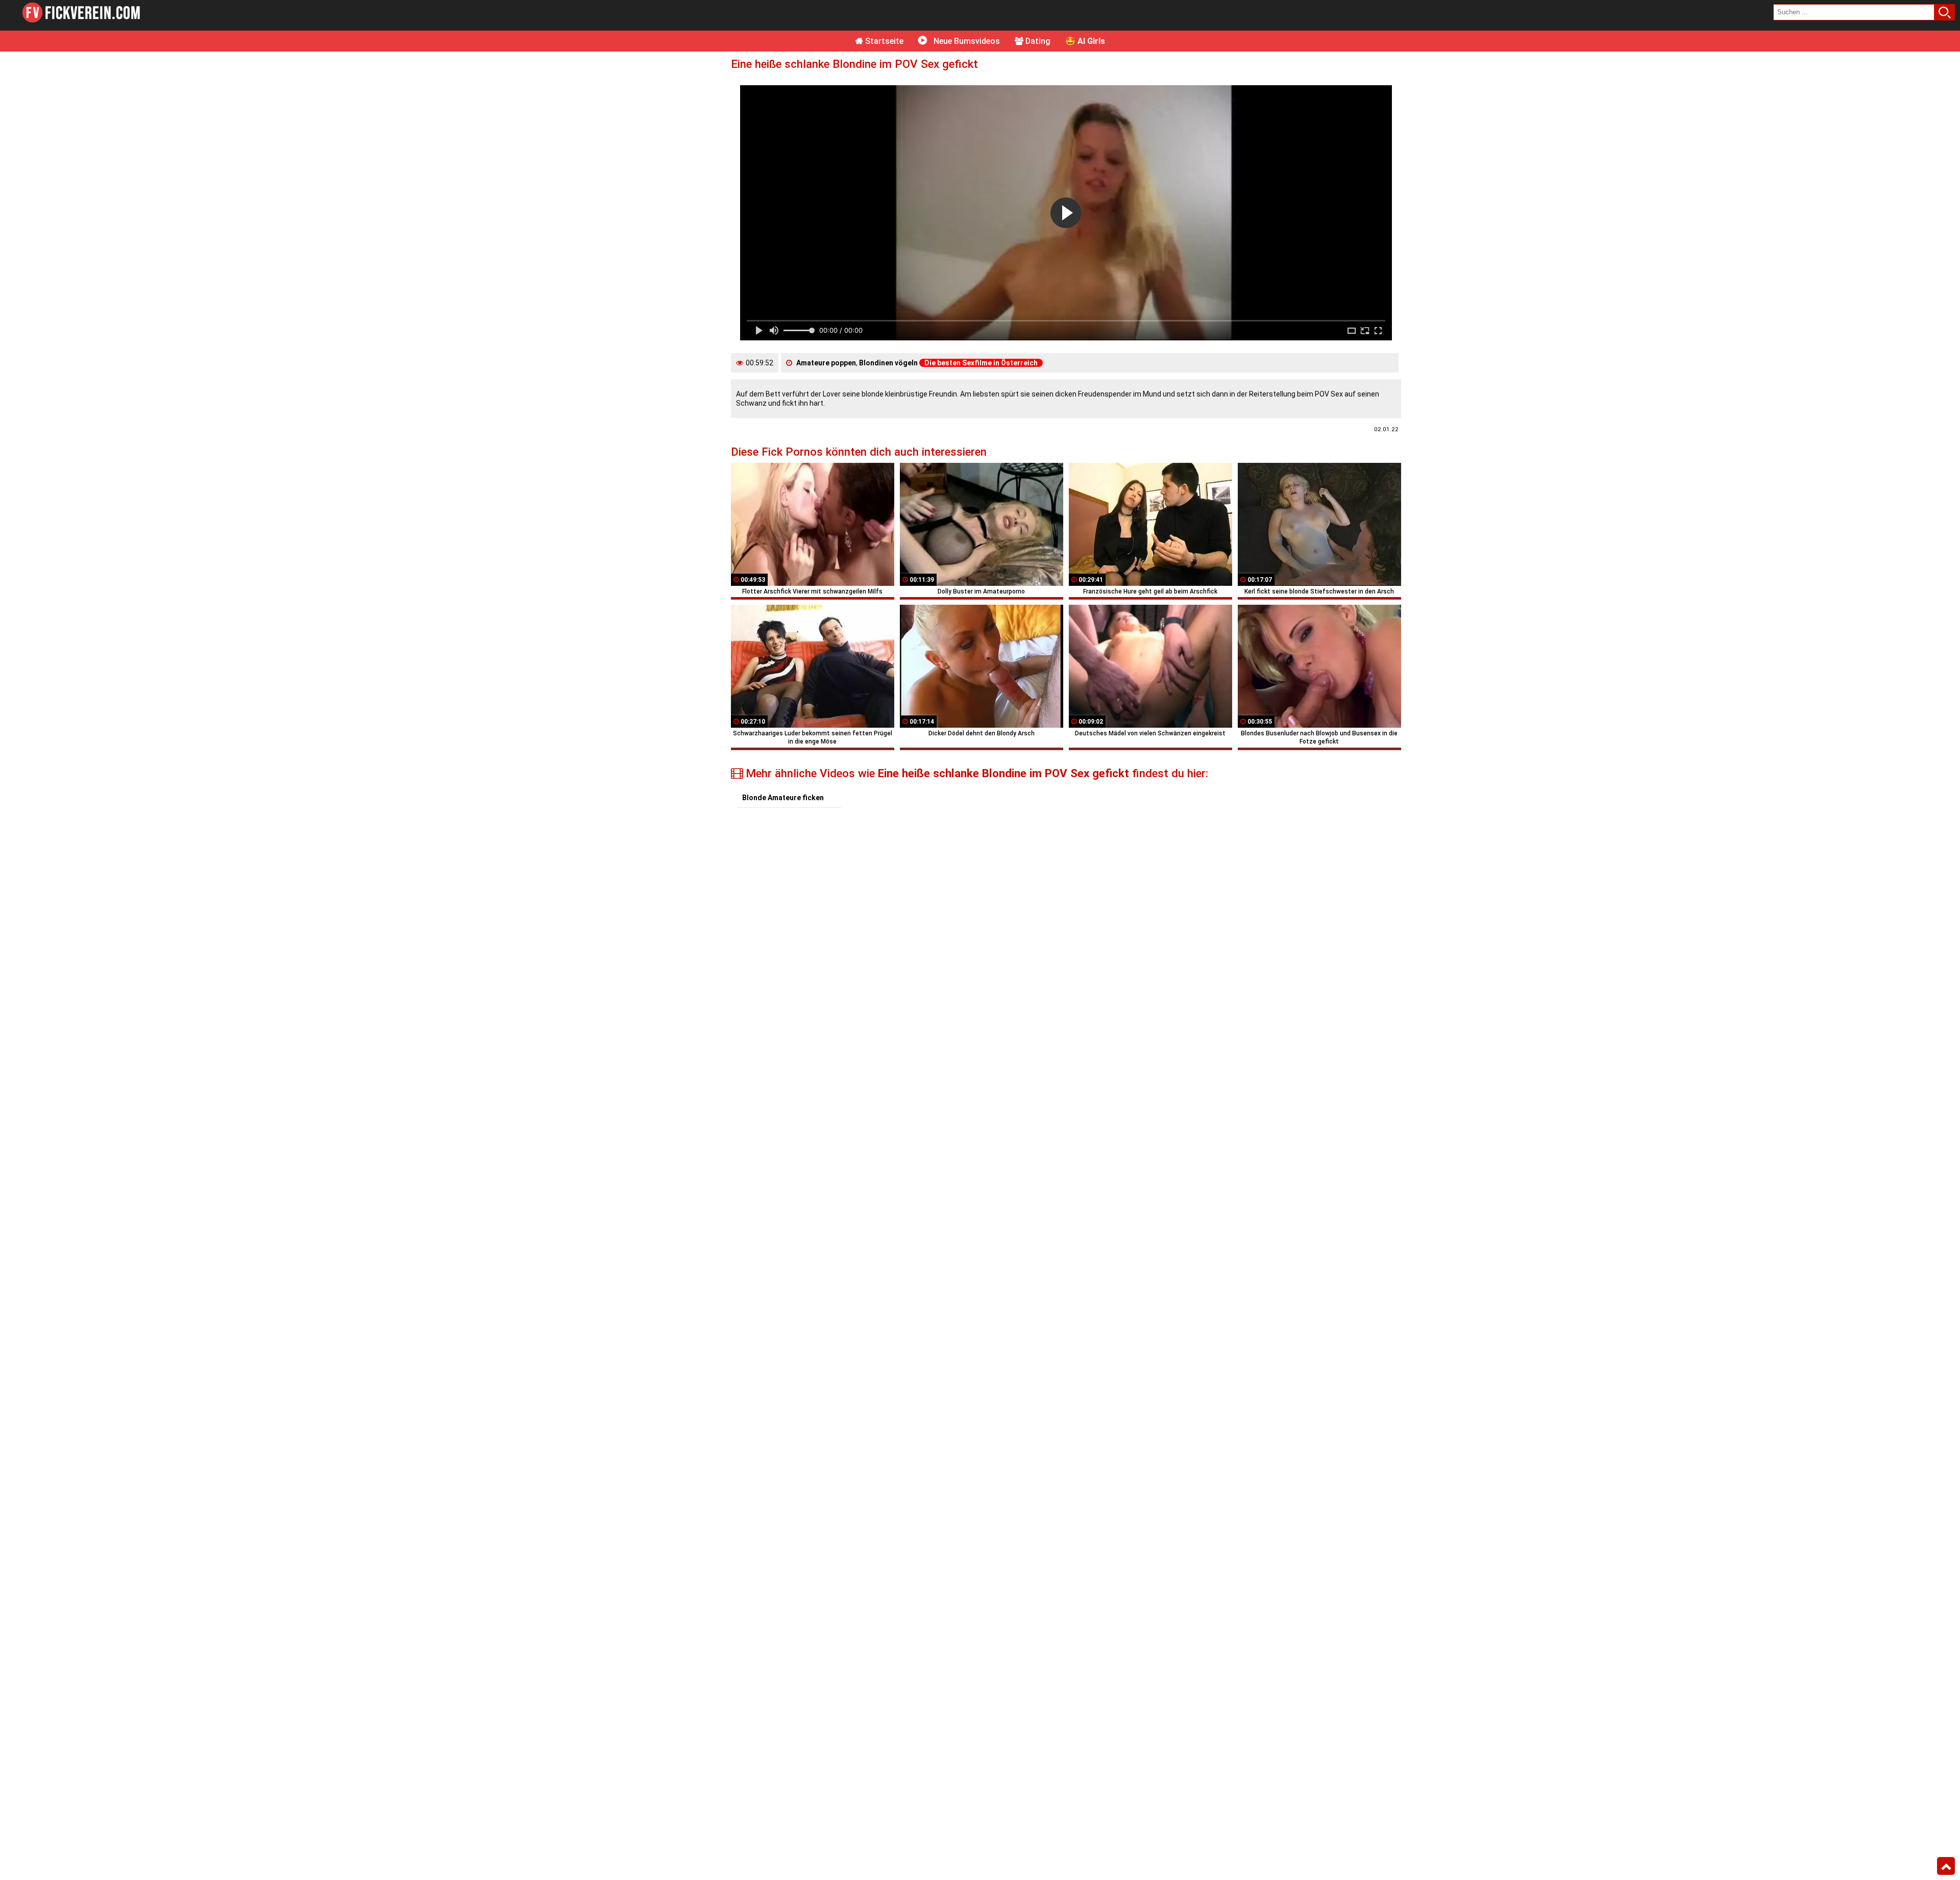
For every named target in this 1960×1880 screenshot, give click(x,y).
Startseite (883, 41)
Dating (1037, 41)
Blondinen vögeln (888, 363)
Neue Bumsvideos (966, 41)
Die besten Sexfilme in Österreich (981, 363)
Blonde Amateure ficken (783, 798)
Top (1946, 1866)
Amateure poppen (826, 363)
